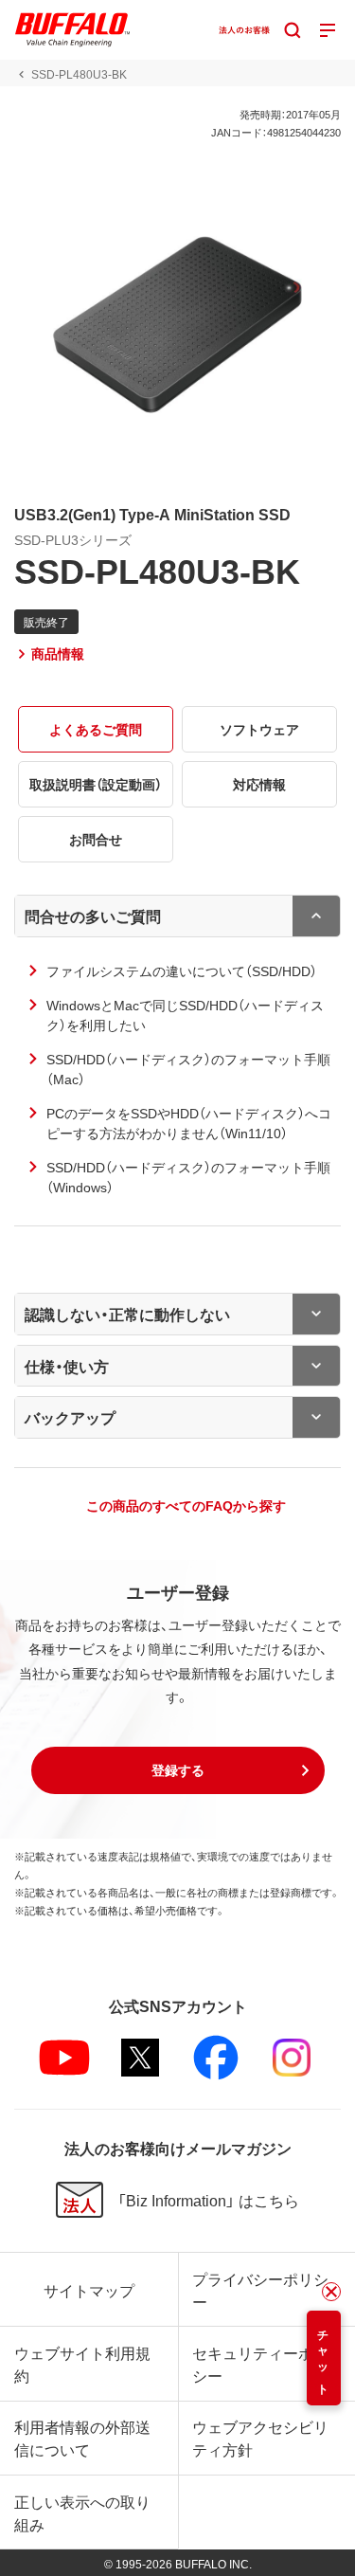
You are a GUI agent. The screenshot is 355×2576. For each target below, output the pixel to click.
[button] (178, 1770)
